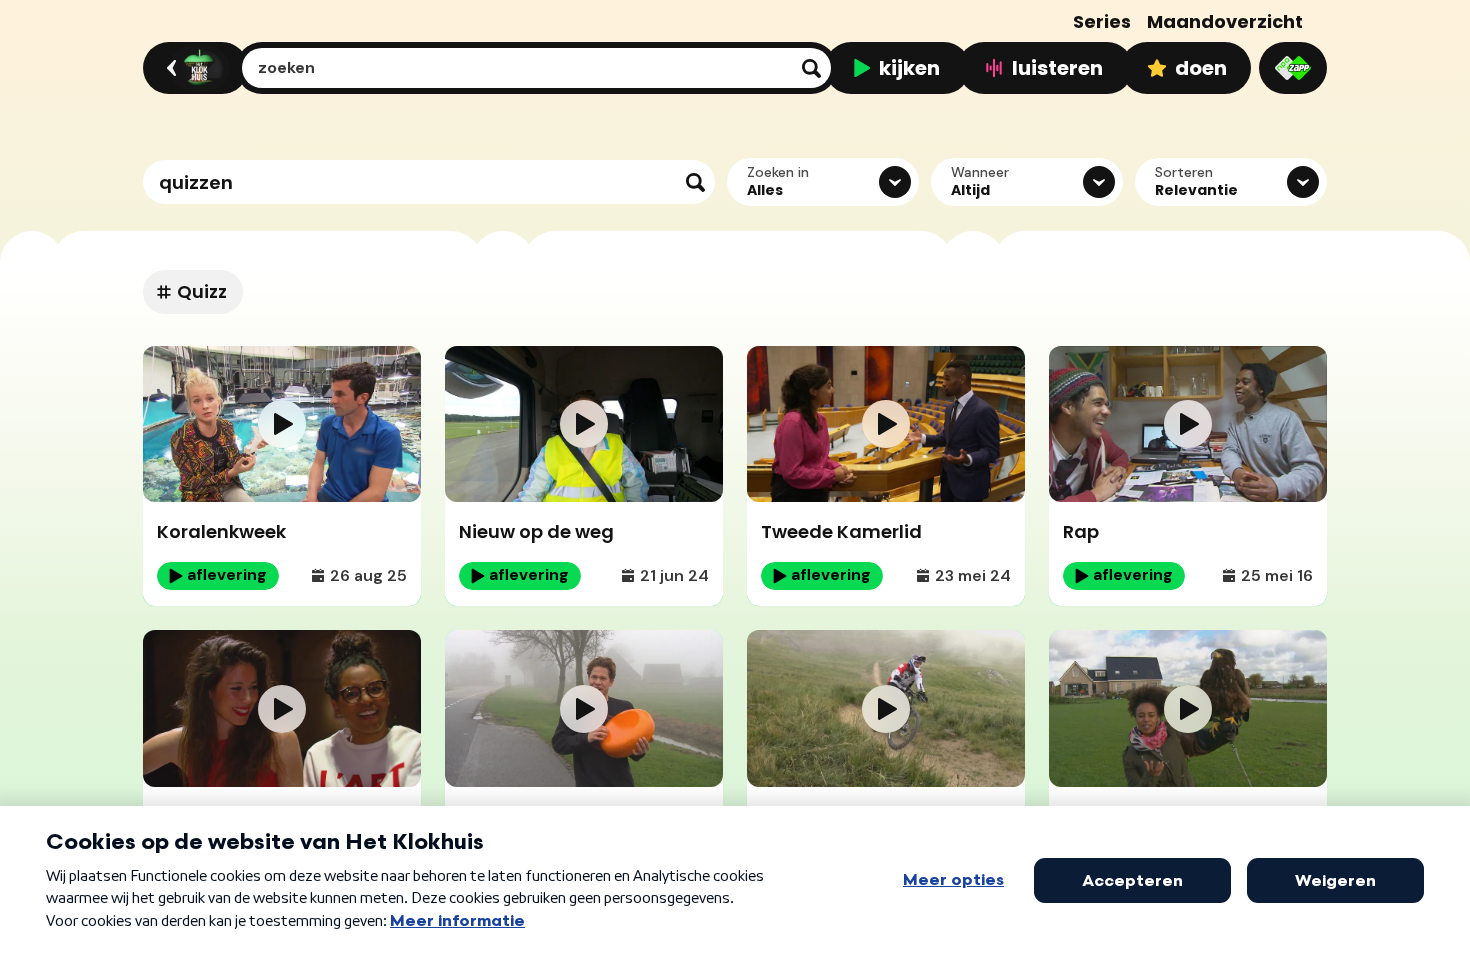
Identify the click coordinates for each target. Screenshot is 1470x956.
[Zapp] (1293, 68)
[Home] (192, 68)
